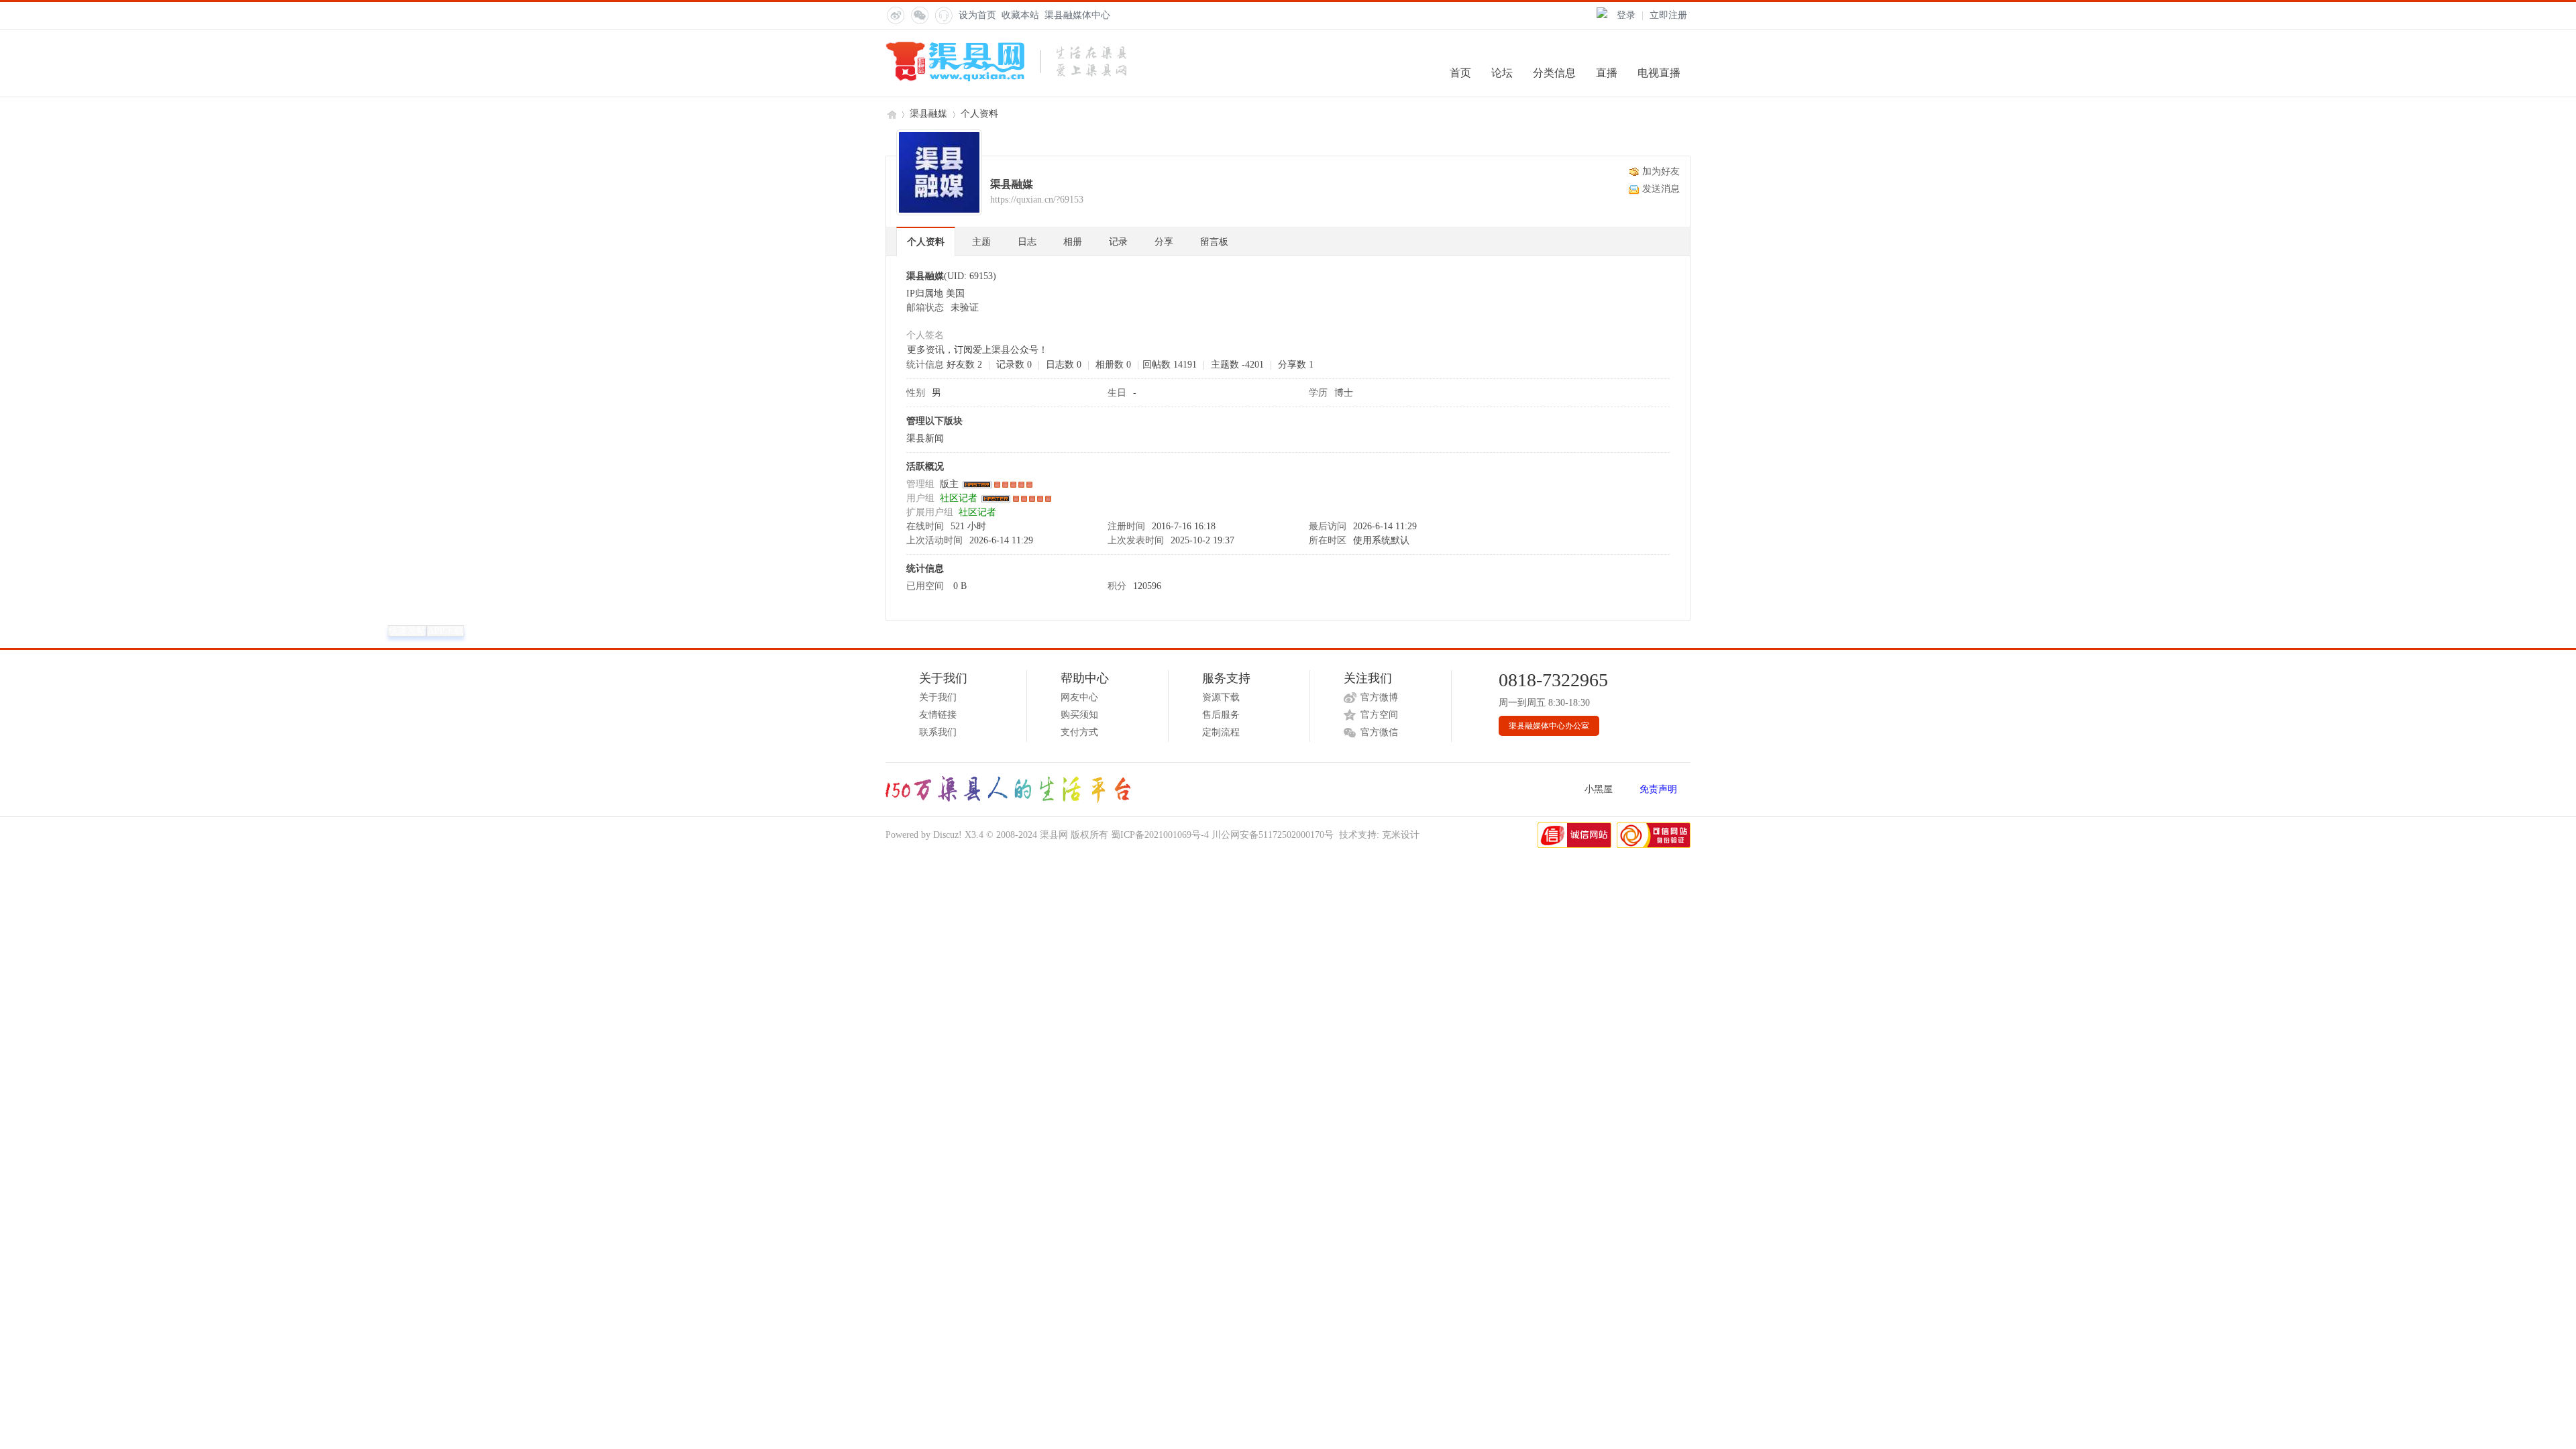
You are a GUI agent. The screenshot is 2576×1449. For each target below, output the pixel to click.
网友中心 (1079, 697)
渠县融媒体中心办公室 (1549, 726)
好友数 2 (964, 365)
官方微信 (1379, 732)
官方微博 (1379, 697)
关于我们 (938, 697)
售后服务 (1221, 715)
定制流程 (1221, 732)
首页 (1460, 73)
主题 (981, 242)
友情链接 (938, 715)
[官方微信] (919, 15)
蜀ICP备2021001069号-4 (1160, 835)
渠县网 (891, 114)
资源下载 (1221, 697)
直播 (1607, 73)
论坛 (1502, 73)
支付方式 (1079, 732)
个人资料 (926, 242)
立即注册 (1668, 15)
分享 (1164, 242)
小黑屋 (1599, 789)
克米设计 (1401, 835)
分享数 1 (1296, 365)
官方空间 (1379, 715)
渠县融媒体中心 (1077, 15)
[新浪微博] (895, 15)
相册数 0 (1113, 365)
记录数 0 (1014, 365)
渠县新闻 (925, 438)
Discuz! (948, 835)
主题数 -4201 (1237, 365)
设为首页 (977, 15)
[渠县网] (1006, 79)
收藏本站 (1020, 15)
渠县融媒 (928, 114)
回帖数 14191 (1170, 365)
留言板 (1214, 242)
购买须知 (1079, 715)
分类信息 (1554, 73)
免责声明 (1658, 789)
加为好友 (1661, 171)
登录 (1626, 15)
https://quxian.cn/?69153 (1037, 200)
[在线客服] (943, 15)
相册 (1073, 242)
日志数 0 (1064, 365)
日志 (1027, 242)
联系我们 (938, 732)
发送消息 (1661, 189)
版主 (949, 484)
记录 (1118, 242)
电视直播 (1659, 73)
